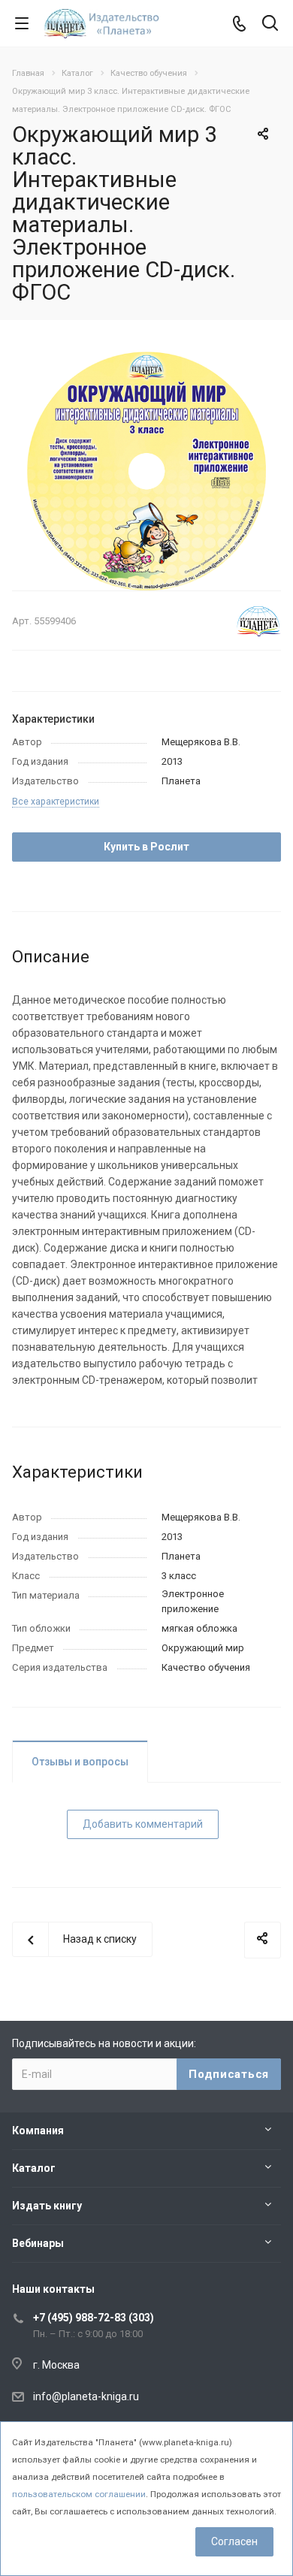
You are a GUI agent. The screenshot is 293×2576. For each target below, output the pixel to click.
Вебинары (38, 2243)
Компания (38, 2131)
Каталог (34, 2168)
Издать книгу (47, 2206)
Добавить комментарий (143, 1824)
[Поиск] (270, 24)
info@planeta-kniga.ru (86, 2396)
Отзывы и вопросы (80, 1762)
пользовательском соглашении (79, 2494)
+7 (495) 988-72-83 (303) (94, 2318)
